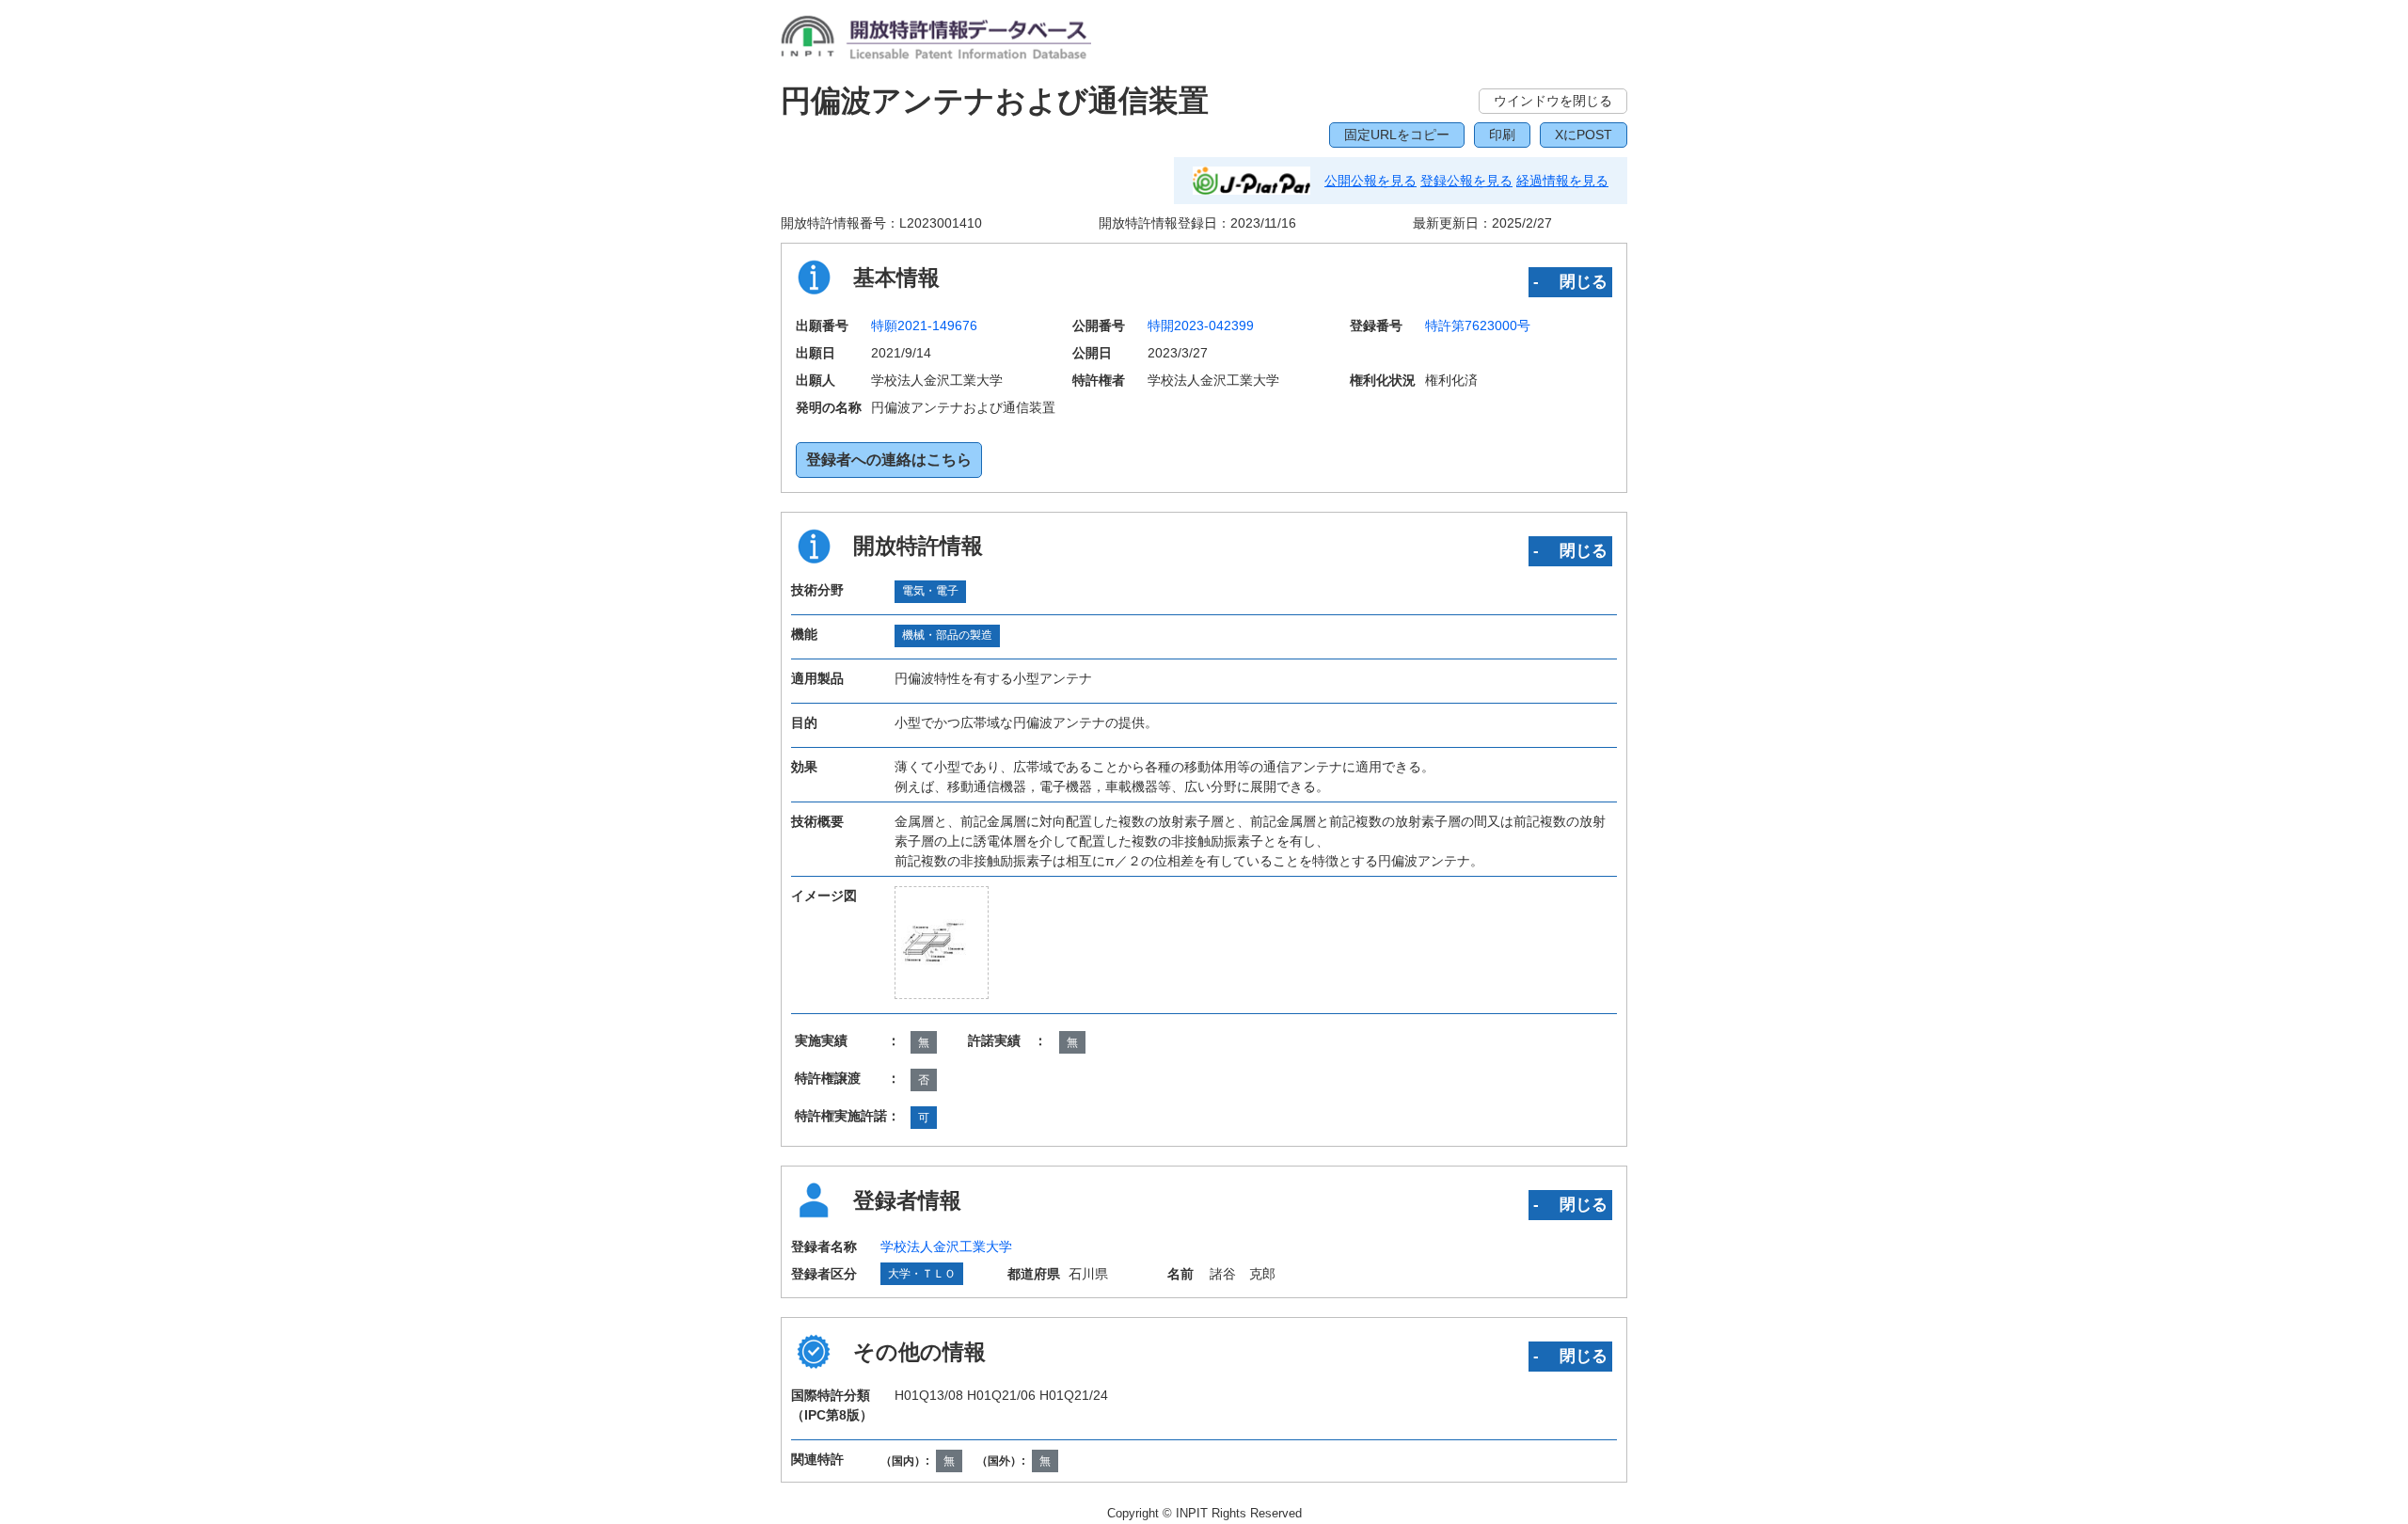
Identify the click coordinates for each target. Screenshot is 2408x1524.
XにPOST (1584, 135)
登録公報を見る (1466, 181)
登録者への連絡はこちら (889, 460)
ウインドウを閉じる (1553, 101)
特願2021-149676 (924, 325)
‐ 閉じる (1570, 281)
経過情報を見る (1562, 181)
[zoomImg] (942, 942)
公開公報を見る (1370, 181)
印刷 (1502, 135)
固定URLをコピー (1397, 135)
